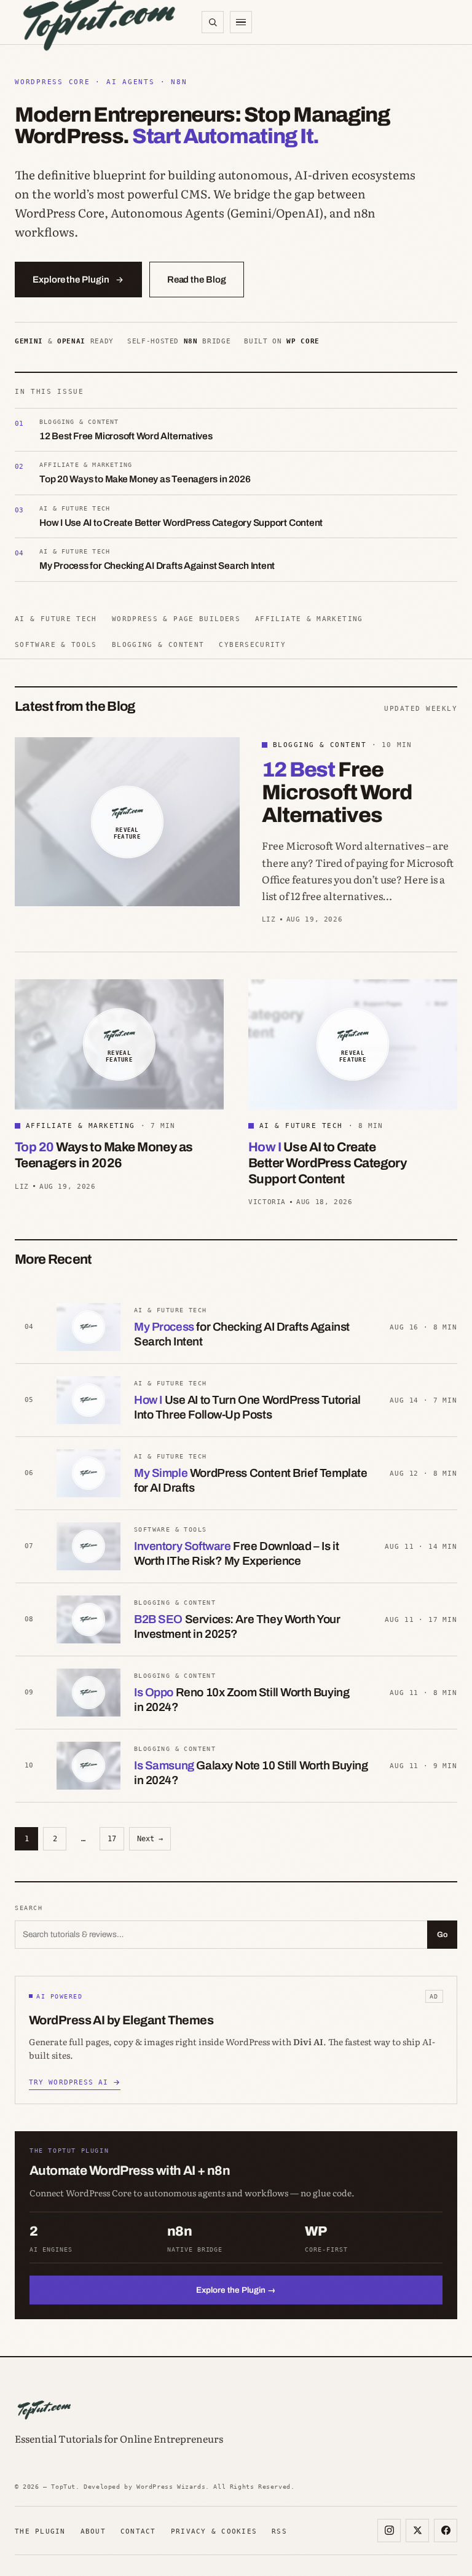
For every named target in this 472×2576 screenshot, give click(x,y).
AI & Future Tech (56, 619)
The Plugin (40, 2531)
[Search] (213, 22)
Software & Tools (56, 644)
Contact (138, 2531)
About (93, 2531)
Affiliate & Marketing (309, 619)
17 (112, 1839)
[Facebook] (446, 2531)
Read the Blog (197, 280)
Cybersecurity (252, 644)
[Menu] (241, 22)
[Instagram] (389, 2531)
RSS (279, 2531)
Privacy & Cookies (214, 2531)
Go (442, 1935)
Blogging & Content (158, 644)
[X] (417, 2531)
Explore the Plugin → (236, 2290)
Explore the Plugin (71, 280)
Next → (150, 1839)
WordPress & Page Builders (176, 619)
